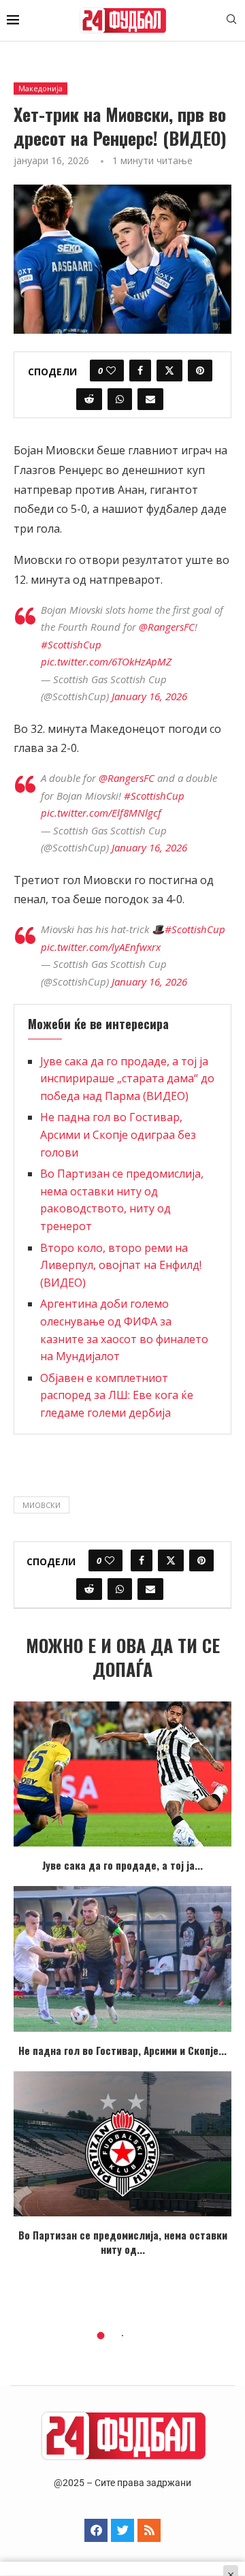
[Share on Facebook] (140, 371)
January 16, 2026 (149, 696)
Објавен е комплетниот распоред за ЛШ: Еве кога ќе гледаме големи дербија (117, 1395)
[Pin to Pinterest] (200, 371)
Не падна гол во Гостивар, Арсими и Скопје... (122, 2050)
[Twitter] (122, 2530)
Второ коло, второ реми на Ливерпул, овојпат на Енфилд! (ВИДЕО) (121, 1265)
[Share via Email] (150, 399)
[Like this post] (111, 371)
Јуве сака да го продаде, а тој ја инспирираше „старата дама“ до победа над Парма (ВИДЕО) (127, 1079)
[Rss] (149, 2530)
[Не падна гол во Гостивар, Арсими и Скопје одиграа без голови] (122, 1959)
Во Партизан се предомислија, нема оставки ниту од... (123, 2242)
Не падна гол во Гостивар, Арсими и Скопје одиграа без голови (118, 1134)
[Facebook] (96, 2530)
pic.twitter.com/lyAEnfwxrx (101, 947)
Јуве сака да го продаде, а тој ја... (122, 1865)
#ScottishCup (71, 644)
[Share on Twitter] (169, 371)
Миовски (42, 1505)
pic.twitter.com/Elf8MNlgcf (101, 813)
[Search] (231, 21)
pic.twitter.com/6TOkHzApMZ (106, 661)
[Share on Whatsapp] (120, 399)
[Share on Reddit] (89, 399)
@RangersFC (167, 627)
